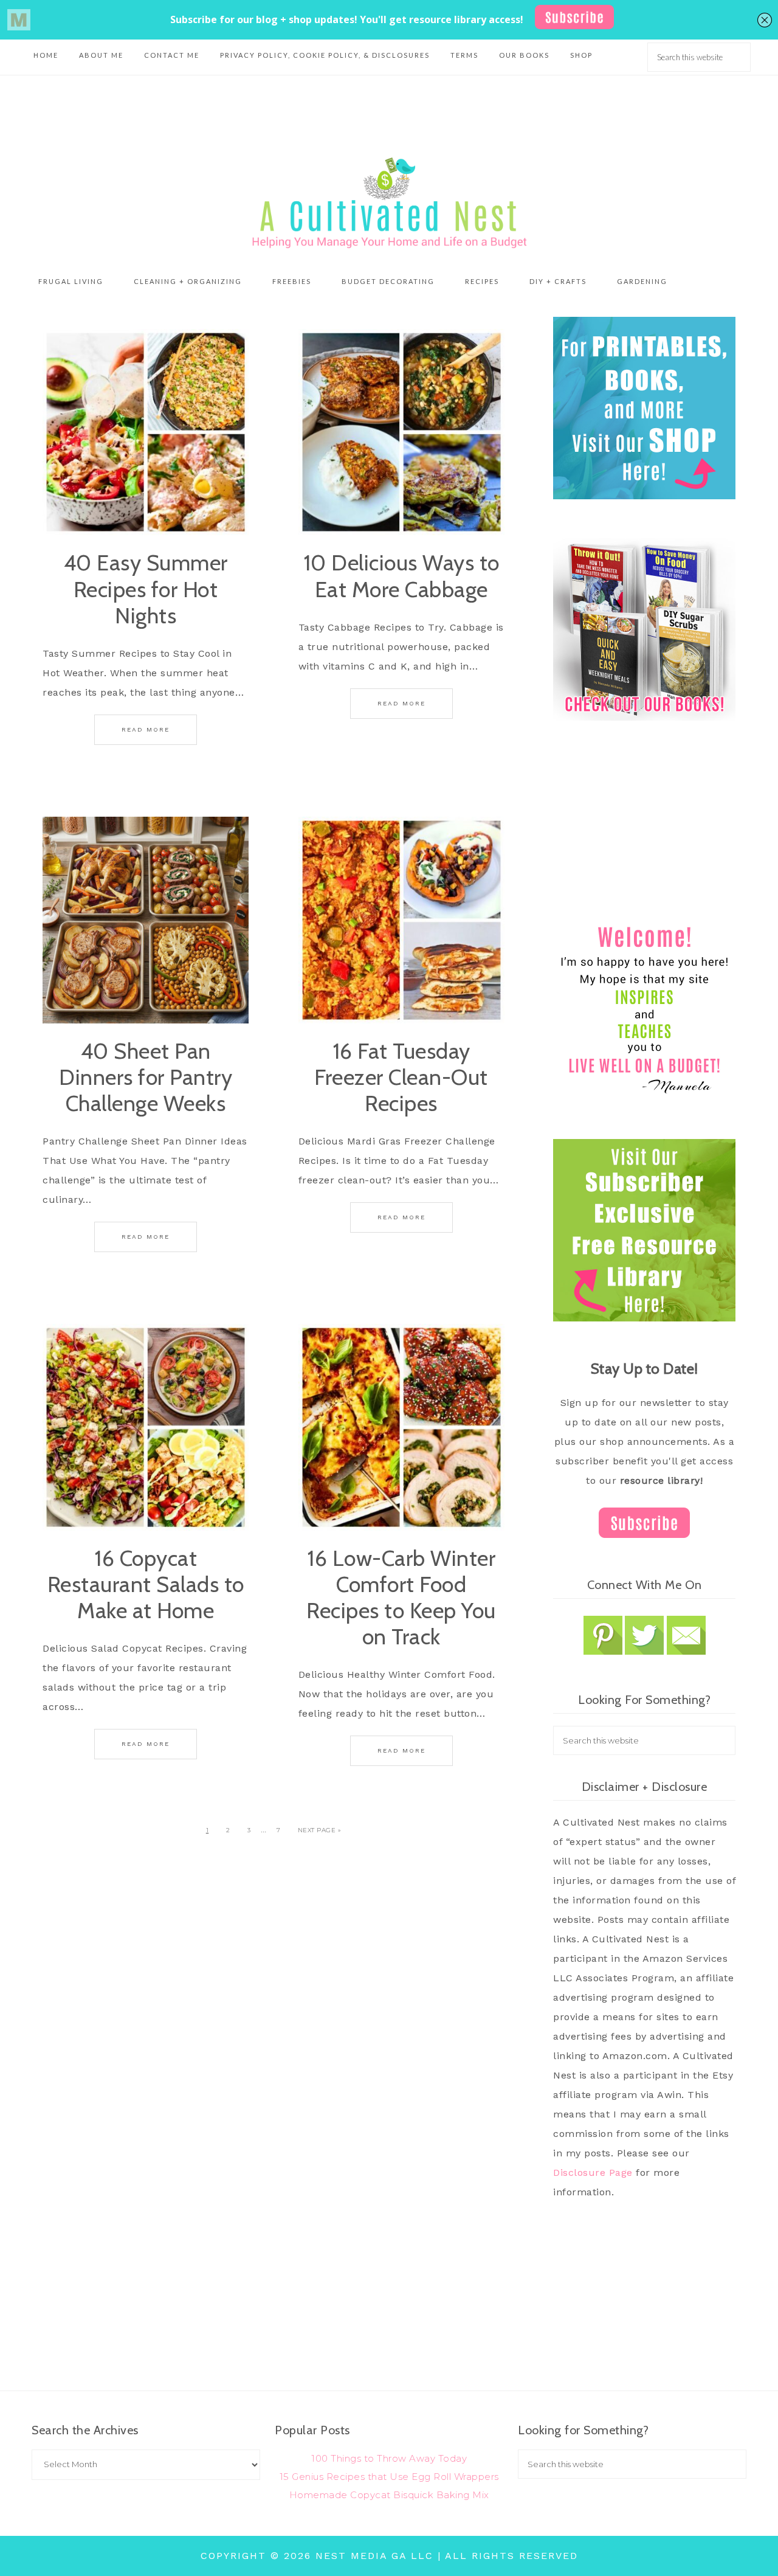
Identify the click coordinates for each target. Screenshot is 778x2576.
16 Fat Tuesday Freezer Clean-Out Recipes (401, 1077)
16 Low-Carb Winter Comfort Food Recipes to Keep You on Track (401, 1598)
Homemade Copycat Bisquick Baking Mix (389, 2495)
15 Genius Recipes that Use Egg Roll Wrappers (389, 2477)
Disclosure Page (593, 2173)
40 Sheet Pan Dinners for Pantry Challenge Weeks (146, 1077)
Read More (146, 729)
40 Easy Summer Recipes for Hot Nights (146, 589)
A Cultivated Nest (389, 203)
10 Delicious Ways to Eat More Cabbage (401, 576)
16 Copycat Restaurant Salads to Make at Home (146, 1584)
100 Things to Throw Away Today (389, 2458)
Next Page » (320, 1830)
